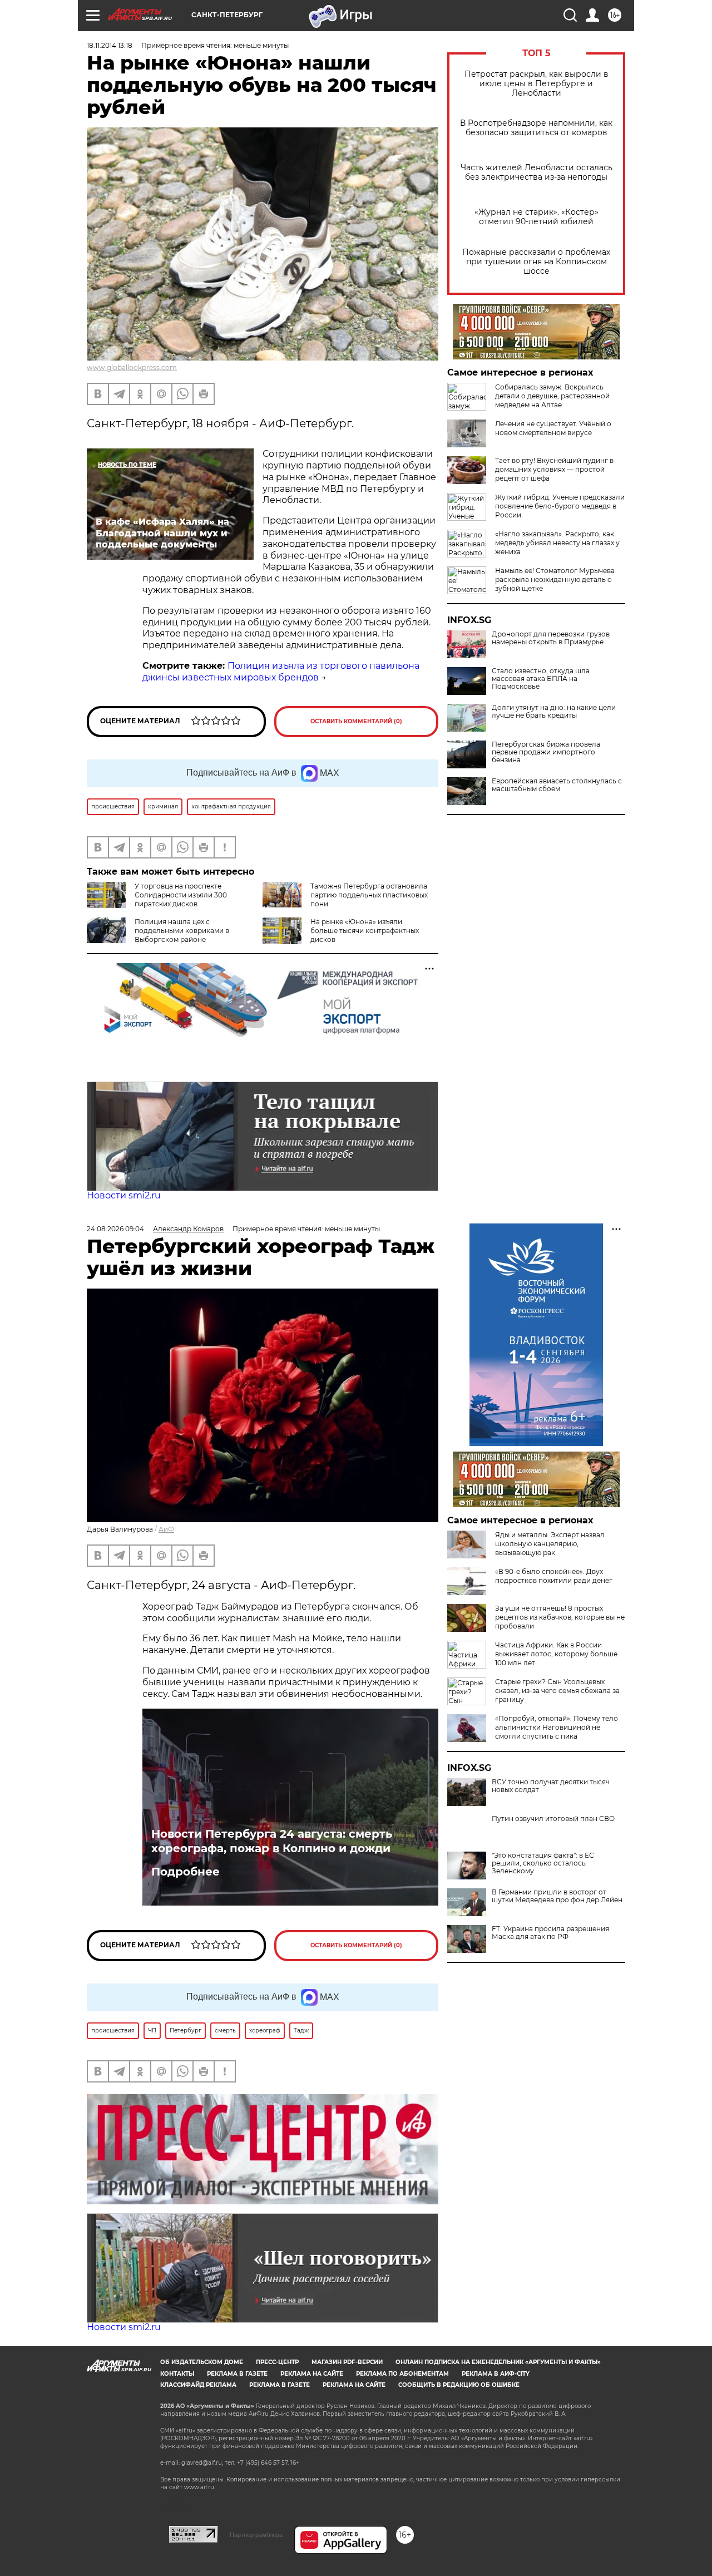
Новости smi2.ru (124, 1195)
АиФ (166, 1529)
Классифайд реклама (198, 2385)
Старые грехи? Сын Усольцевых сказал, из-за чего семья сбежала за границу (557, 1691)
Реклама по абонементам (402, 2374)
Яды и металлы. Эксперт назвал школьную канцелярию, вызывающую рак (550, 1544)
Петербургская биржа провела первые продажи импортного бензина (546, 752)
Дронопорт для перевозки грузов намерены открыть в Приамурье (551, 638)
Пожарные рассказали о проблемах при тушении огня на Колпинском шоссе (536, 262)
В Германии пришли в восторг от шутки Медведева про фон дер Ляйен (557, 1896)
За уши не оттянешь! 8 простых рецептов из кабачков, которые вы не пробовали (560, 1617)
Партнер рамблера (256, 2535)
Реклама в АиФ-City (496, 2374)
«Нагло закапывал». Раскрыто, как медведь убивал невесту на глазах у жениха (557, 543)
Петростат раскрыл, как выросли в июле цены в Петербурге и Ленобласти (537, 84)
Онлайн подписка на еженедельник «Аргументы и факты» (498, 2362)
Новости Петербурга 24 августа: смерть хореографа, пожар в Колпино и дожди (272, 1841)
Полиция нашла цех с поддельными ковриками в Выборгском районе (182, 931)
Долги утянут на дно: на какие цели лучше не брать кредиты (554, 712)
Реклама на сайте (312, 2374)
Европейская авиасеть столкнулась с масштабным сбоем (557, 785)
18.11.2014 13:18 (110, 45)
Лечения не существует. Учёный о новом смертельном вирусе (553, 428)
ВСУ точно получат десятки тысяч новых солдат (551, 1786)
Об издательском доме (202, 2362)
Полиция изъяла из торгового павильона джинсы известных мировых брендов (281, 672)
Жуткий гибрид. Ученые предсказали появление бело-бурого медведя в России (560, 506)
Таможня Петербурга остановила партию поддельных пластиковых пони (369, 895)
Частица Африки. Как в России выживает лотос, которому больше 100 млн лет (556, 1654)
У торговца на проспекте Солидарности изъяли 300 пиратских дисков (181, 895)
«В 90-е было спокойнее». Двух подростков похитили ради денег (554, 1576)
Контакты (177, 2374)
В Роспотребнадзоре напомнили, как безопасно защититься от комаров (536, 128)
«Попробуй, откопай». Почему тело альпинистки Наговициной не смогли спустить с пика (557, 1727)
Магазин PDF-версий (347, 2362)
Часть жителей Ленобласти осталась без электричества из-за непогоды (537, 172)
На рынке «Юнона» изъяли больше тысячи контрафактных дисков (365, 931)
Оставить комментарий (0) (356, 721)
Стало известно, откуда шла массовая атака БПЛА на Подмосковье (541, 679)
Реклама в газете (237, 2374)
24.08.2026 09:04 (115, 1229)
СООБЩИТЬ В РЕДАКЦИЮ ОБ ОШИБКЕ (459, 2385)
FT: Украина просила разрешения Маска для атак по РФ (550, 1933)
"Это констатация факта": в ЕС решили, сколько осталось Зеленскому (543, 1863)
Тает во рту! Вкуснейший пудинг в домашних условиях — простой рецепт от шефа (554, 469)
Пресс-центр (277, 2362)
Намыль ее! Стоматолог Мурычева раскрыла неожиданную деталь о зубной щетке (555, 579)
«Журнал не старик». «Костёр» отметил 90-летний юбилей (537, 217)
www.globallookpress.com (132, 367)
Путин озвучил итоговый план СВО (553, 1819)
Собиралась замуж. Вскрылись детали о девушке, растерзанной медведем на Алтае (552, 396)
